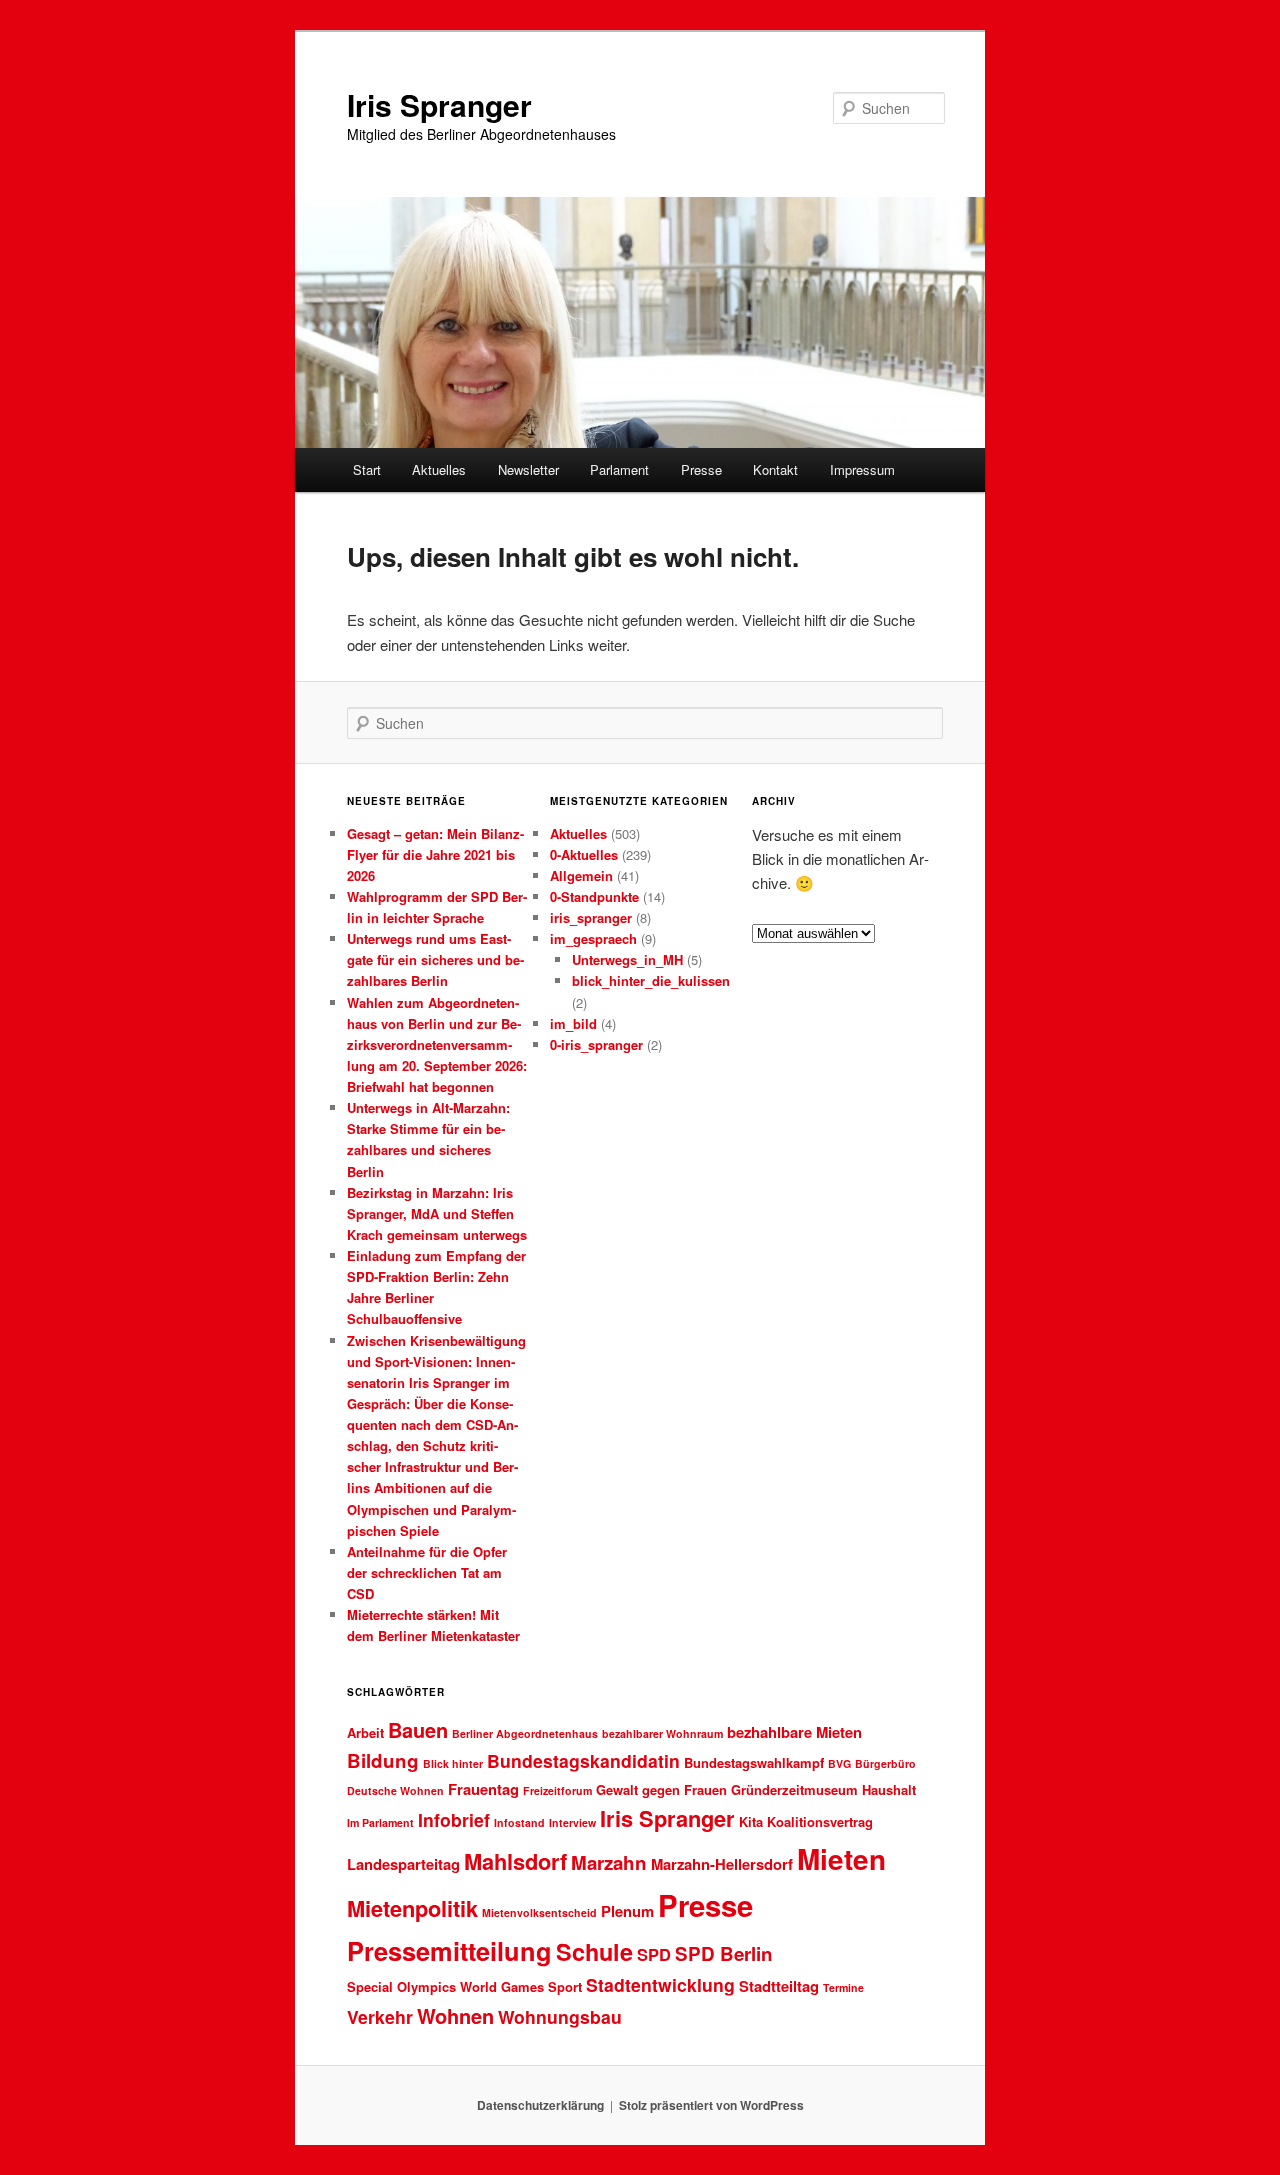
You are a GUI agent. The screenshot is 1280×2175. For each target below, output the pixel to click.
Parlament (619, 469)
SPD (654, 1954)
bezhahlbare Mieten (794, 1732)
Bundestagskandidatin (583, 1760)
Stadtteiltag (779, 1986)
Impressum (862, 469)
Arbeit (365, 1732)
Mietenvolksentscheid (539, 1912)
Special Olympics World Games (445, 1986)
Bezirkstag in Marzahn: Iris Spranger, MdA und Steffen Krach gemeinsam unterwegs (437, 1213)
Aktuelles (439, 469)
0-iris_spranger (596, 1044)
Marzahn (609, 1862)
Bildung (383, 1760)
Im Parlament (380, 1822)
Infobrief (454, 1819)
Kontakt (775, 469)
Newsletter (528, 469)
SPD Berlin (724, 1953)
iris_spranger (591, 917)
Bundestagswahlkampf (754, 1762)
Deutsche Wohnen (395, 1790)
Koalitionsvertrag (820, 1821)
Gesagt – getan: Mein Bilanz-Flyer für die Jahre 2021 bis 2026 (435, 854)
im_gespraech (593, 938)
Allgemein (581, 875)
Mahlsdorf (515, 1861)
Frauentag (483, 1789)
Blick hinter (453, 1763)
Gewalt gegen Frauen (661, 1789)
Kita (751, 1821)
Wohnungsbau (560, 2016)
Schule (594, 1951)
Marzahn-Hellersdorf (722, 1864)
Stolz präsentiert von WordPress (711, 2105)
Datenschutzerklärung (540, 2105)
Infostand (519, 1822)
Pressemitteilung (449, 1950)
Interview (572, 1822)
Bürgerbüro (885, 1763)
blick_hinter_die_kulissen (651, 980)
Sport (565, 1986)
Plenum (627, 1911)
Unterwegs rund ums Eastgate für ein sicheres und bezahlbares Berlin (435, 959)
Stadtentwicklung (660, 1984)
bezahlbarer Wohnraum (662, 1733)
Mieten (841, 1859)
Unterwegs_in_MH (627, 959)
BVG (839, 1763)
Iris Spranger (439, 104)
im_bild (573, 1023)
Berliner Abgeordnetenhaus (525, 1733)
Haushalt (889, 1789)
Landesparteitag (403, 1864)
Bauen (418, 1729)
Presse (701, 469)
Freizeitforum (557, 1790)
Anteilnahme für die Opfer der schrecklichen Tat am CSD (427, 1572)
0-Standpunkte (594, 896)
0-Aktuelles (584, 854)
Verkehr (380, 2016)
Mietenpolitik (412, 1908)
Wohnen (455, 2015)
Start (367, 469)
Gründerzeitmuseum (794, 1789)
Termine (843, 1987)
